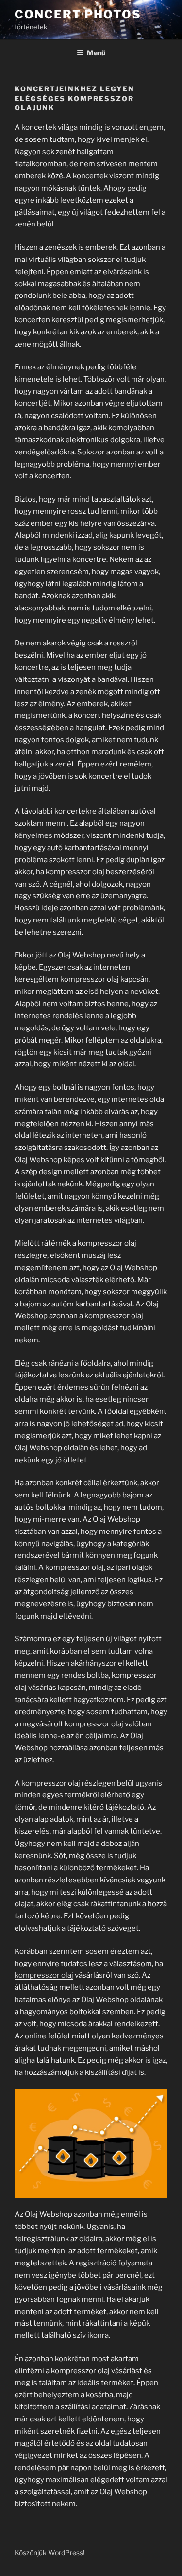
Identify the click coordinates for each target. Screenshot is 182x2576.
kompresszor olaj (44, 1975)
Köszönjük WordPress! (50, 2552)
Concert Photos (78, 14)
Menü (96, 53)
